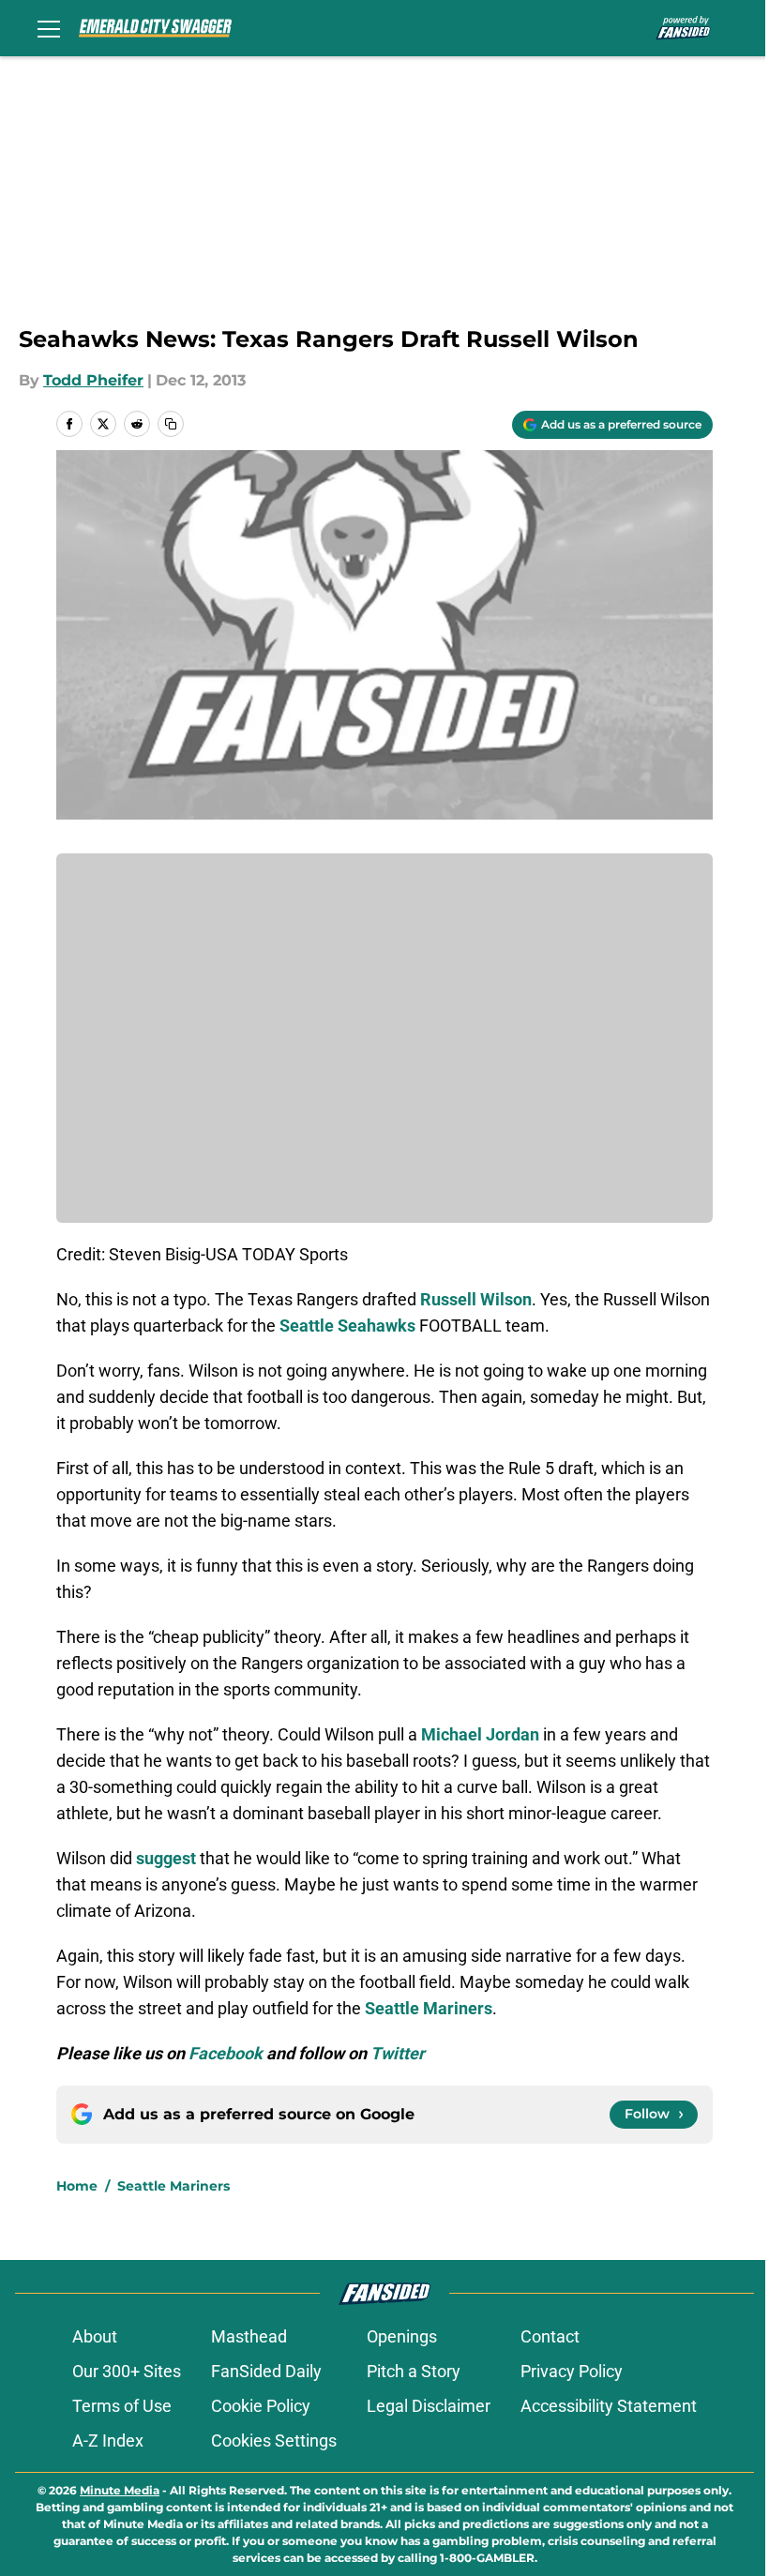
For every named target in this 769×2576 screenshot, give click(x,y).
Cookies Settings (274, 2440)
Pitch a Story (414, 2371)
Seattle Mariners (173, 2186)
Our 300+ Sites (127, 2371)
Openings (402, 2336)
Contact (550, 2336)
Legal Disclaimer (429, 2406)
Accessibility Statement (609, 2406)
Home (77, 2186)
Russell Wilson (476, 1299)
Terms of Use (122, 2406)
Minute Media (120, 2490)
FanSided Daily (266, 2371)
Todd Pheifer (93, 380)
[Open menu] (49, 28)
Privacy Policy (572, 2371)
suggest (166, 1858)
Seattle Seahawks (347, 1326)
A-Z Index (108, 2440)
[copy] (171, 424)
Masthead (249, 2336)
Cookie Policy (261, 2406)
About (95, 2336)
